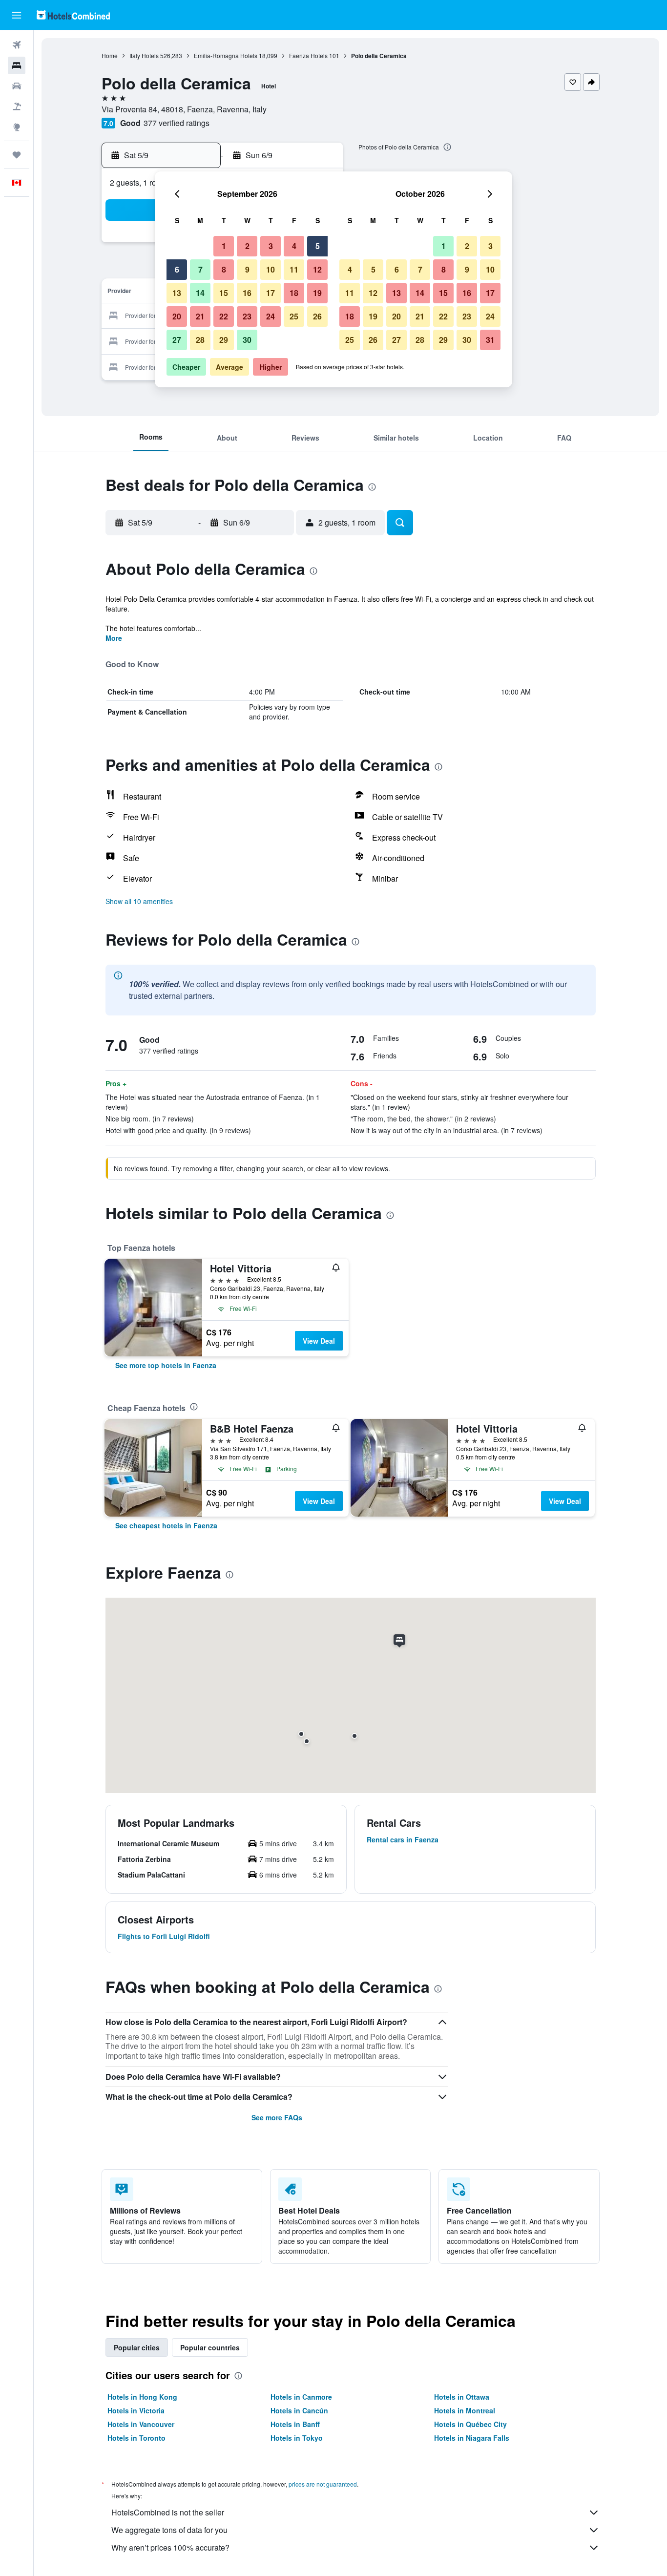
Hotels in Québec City (470, 2424)
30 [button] (247, 340)
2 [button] (247, 246)
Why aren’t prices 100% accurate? (170, 2547)
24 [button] (271, 316)
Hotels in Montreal (465, 2410)
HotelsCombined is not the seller (168, 2512)
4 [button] (294, 246)
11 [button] (294, 269)
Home (110, 55)
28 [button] (200, 340)
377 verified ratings (177, 123)
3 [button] (271, 246)
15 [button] (224, 293)
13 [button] (177, 293)
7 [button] (200, 269)
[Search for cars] (17, 86)
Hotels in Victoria (136, 2410)
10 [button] (271, 269)
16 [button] (247, 293)
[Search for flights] (17, 45)
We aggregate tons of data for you (169, 2530)
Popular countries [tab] (210, 2347)
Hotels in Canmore (301, 2397)
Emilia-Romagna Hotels (226, 55)
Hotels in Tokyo (297, 2438)
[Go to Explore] (17, 127)
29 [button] (224, 340)
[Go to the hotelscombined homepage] (73, 15)
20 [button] (177, 316)
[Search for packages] (17, 106)
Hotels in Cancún (299, 2410)
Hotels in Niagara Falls (472, 2438)
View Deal (319, 1341)
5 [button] (318, 246)
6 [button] (177, 269)
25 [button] (294, 316)
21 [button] (200, 316)
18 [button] (294, 293)
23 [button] (247, 316)
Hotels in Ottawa (462, 2397)
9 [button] (247, 269)
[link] (166, 1365)
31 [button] (490, 340)
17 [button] (271, 293)
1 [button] (224, 246)
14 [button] (200, 293)
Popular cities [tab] (137, 2347)
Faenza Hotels (308, 55)
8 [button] (224, 269)
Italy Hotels (144, 55)
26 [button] (317, 316)
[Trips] (17, 155)
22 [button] (224, 316)
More (114, 638)
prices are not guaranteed (323, 2484)
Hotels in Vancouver (141, 2424)
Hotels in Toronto (136, 2438)
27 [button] (177, 340)
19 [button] (317, 293)
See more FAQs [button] (277, 2117)
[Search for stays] (17, 65)
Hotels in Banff (295, 2424)
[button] (17, 15)
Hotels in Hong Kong (142, 2397)
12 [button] (317, 269)
